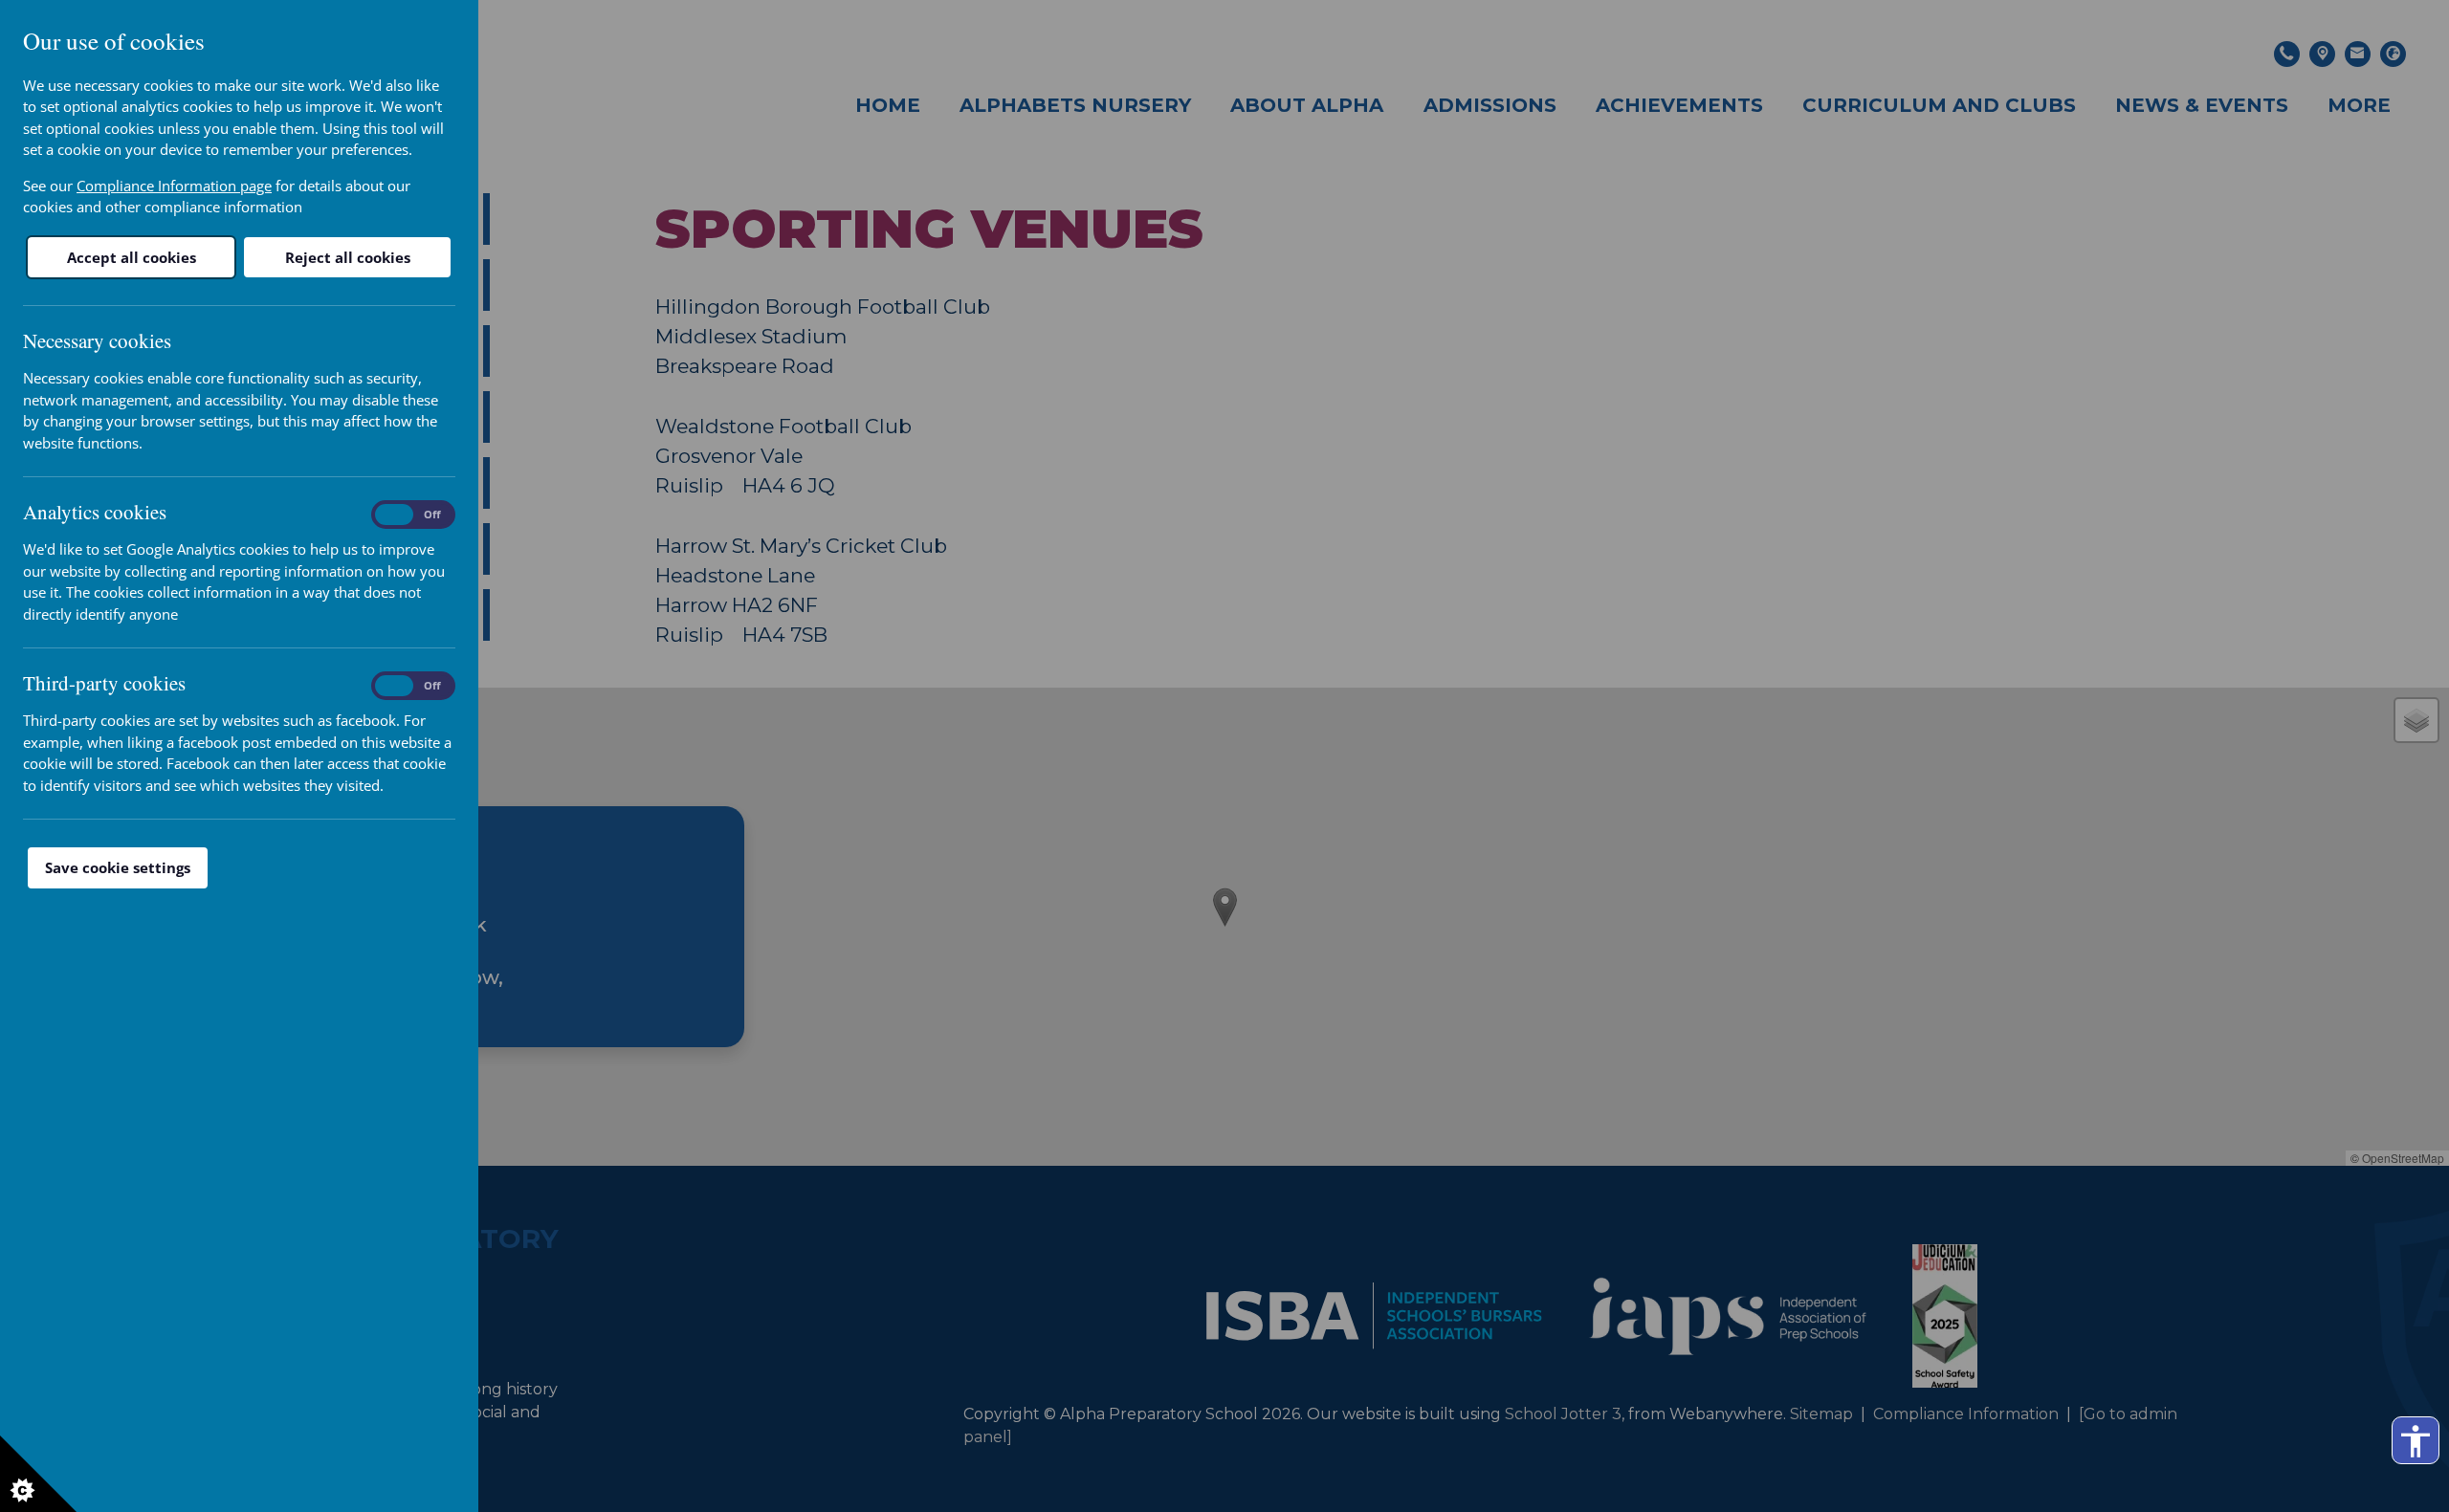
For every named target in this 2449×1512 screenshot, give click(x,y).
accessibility (2416, 1441)
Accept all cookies (132, 257)
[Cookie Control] (38, 1474)
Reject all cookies (348, 257)
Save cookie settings (118, 867)
